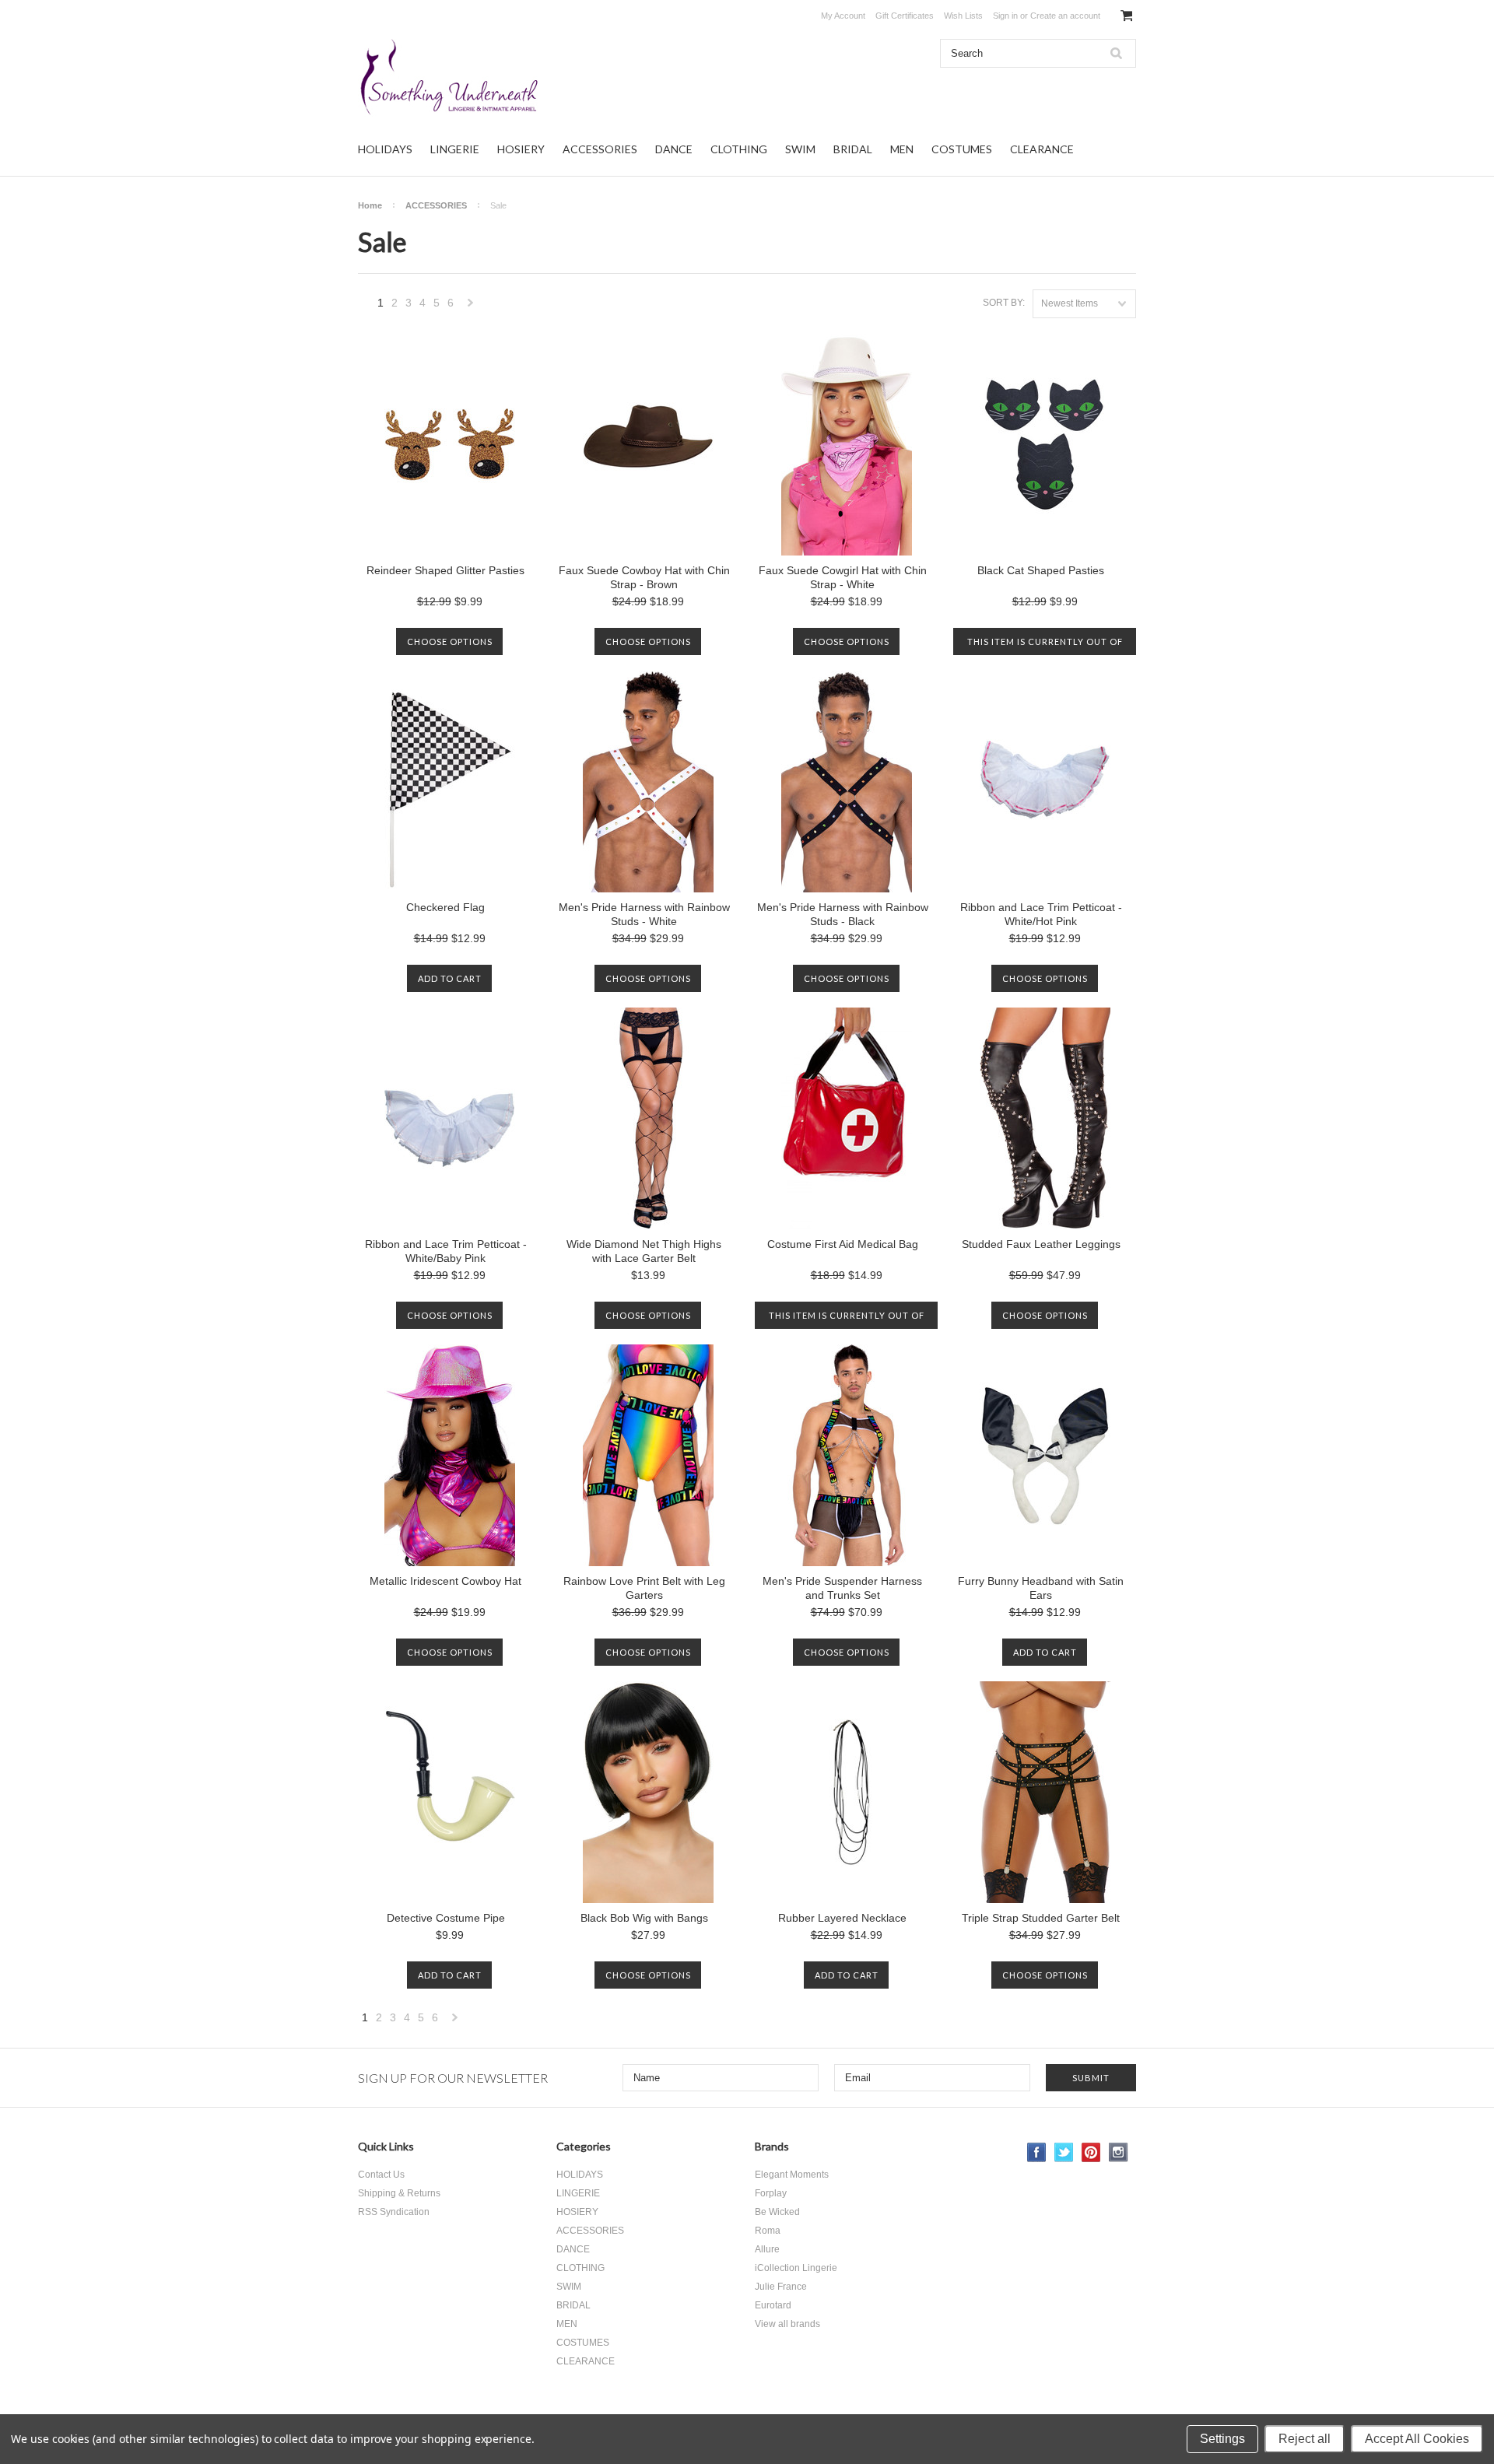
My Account (843, 16)
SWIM (800, 149)
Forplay (771, 2193)
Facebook (1037, 2152)
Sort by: (1004, 303)
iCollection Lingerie (796, 2268)
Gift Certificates (905, 16)
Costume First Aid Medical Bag (843, 1244)
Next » (471, 307)
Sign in (1005, 16)
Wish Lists (963, 16)
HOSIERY (521, 149)
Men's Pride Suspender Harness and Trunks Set (842, 1588)
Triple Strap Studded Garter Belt (1041, 1918)
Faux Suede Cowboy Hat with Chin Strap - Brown (644, 577)
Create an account (1065, 16)
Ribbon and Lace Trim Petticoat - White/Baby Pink (446, 1251)
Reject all (1305, 2439)
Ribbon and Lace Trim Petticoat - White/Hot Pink (1041, 914)
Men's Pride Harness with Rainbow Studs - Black (843, 914)
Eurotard (773, 2305)
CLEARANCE (1042, 149)
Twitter (1064, 2152)
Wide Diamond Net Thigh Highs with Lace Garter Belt (644, 1251)
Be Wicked (777, 2212)
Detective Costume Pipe (446, 1918)
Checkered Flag (445, 907)
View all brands (787, 2324)
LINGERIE (455, 149)
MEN (902, 149)
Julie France (781, 2287)
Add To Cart (450, 978)
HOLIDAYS (385, 149)
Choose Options (450, 641)
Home (370, 205)
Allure (767, 2249)
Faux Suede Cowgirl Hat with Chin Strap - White (843, 577)
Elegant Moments (792, 2175)
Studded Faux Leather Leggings (1041, 1244)
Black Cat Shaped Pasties (1041, 570)
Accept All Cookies (1417, 2439)
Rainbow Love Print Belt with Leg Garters (644, 1588)
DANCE (674, 149)
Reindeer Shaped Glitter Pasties (445, 570)
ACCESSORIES (600, 149)
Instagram (1119, 2152)
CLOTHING (739, 149)
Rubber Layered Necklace (842, 1918)
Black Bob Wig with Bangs (644, 1918)
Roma (768, 2231)
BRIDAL (853, 149)
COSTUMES (962, 149)
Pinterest (1091, 2152)
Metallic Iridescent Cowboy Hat (445, 1581)
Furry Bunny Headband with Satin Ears (1041, 1588)
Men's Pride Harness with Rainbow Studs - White (644, 914)
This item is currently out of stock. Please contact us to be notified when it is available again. (1045, 646)
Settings (1222, 2439)
